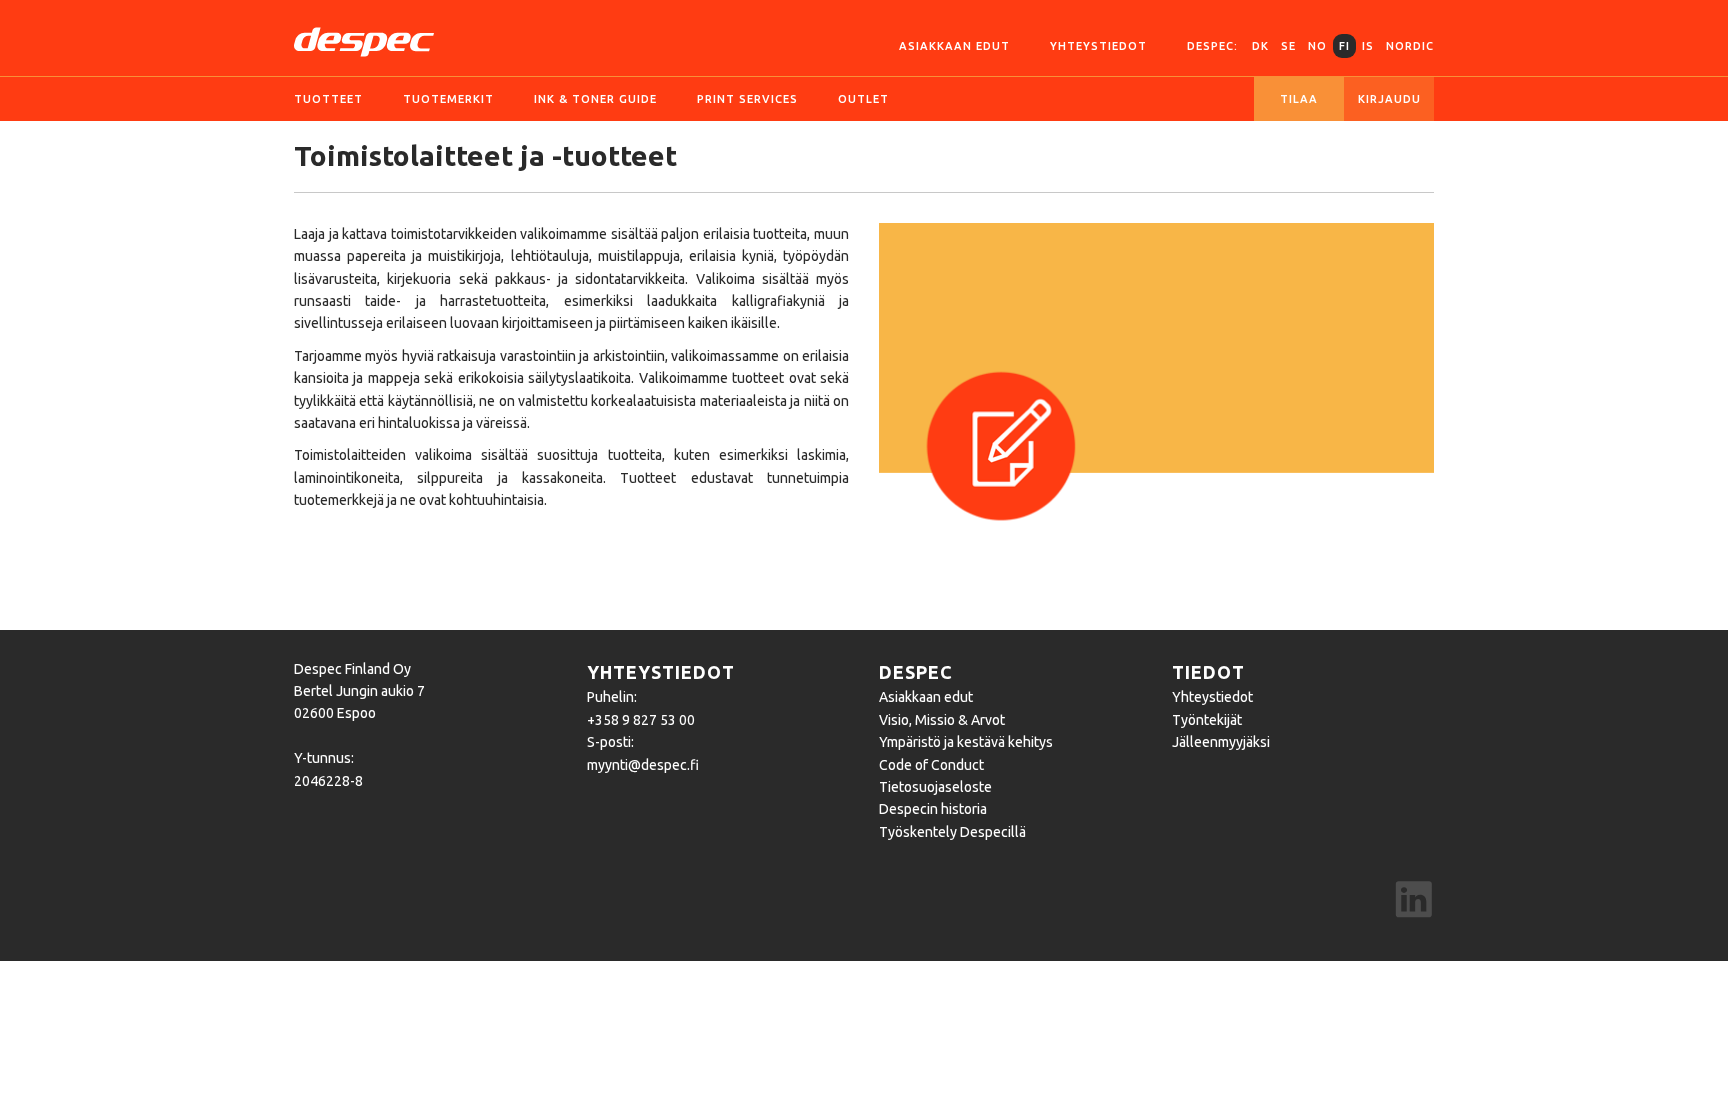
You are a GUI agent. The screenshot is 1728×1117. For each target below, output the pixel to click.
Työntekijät (1207, 720)
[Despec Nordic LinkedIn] (1414, 902)
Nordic (1410, 46)
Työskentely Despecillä (952, 832)
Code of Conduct (931, 765)
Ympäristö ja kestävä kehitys (966, 742)
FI (1344, 46)
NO (1317, 46)
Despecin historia (933, 809)
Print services (747, 99)
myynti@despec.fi (643, 765)
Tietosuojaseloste (935, 787)
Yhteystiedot (1098, 46)
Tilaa (1299, 99)
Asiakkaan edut (954, 46)
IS (1368, 46)
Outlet (863, 99)
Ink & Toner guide (595, 99)
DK (1260, 46)
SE (1288, 46)
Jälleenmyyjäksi (1221, 742)
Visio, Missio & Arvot (942, 720)
